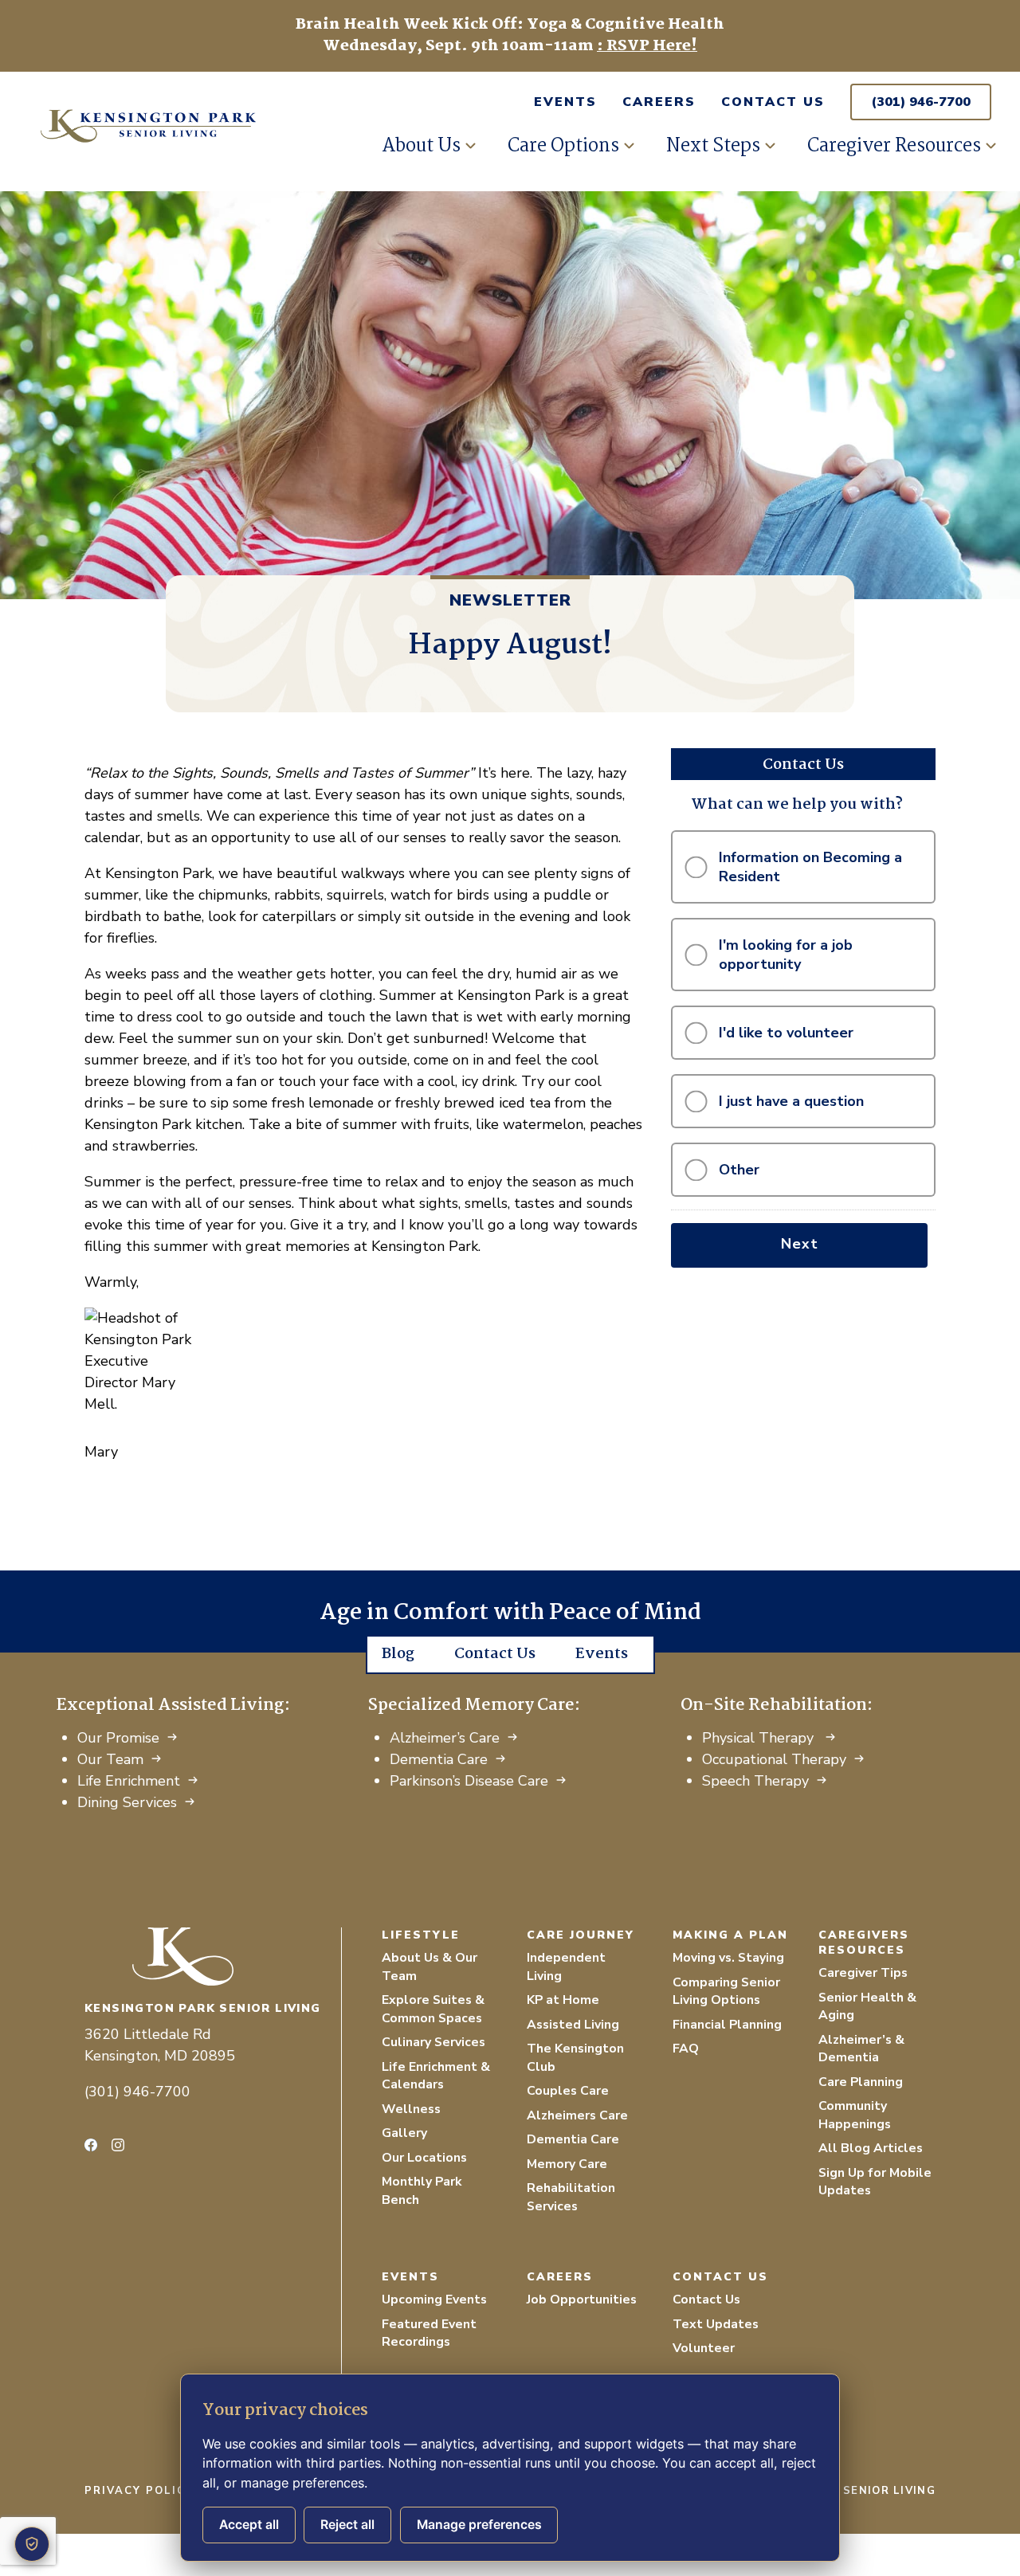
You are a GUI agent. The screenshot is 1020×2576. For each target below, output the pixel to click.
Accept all (249, 2525)
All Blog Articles (871, 2148)
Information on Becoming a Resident (810, 867)
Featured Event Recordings (429, 2333)
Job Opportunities (582, 2300)
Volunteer (704, 2348)
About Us (421, 146)
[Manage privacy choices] (32, 2544)
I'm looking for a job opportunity (786, 955)
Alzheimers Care (577, 2115)
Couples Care (568, 2091)
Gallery (404, 2133)
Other (739, 1170)
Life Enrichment (129, 1781)
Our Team (110, 1759)
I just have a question (791, 1101)
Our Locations (424, 2158)
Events (565, 102)
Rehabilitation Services (571, 2197)
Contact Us (773, 102)
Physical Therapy (760, 1738)
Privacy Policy (139, 2491)
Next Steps (713, 146)
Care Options (563, 146)
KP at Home (563, 2000)
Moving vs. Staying (728, 1958)
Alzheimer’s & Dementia (861, 2049)
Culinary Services (433, 2042)
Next (800, 1244)
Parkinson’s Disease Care (469, 1781)
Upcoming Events (434, 2300)
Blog (398, 1654)
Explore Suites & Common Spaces (433, 2009)
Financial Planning (727, 2025)
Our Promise (118, 1738)
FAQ (686, 2049)
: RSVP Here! (647, 46)
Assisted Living (573, 2025)
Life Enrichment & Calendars (436, 2076)
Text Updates (716, 2324)
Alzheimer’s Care (445, 1738)
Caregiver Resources (894, 146)
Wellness (411, 2109)
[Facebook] (91, 2145)
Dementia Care (439, 1759)
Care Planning (861, 2082)
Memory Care (567, 2164)
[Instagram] (118, 2145)
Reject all (347, 2525)
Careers (659, 102)
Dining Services (127, 1802)
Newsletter (510, 600)
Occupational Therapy (774, 1759)
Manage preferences (479, 2525)
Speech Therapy (755, 1781)
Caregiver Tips (863, 1973)
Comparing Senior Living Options (726, 1992)
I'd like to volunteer (786, 1033)
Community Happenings (855, 2115)
